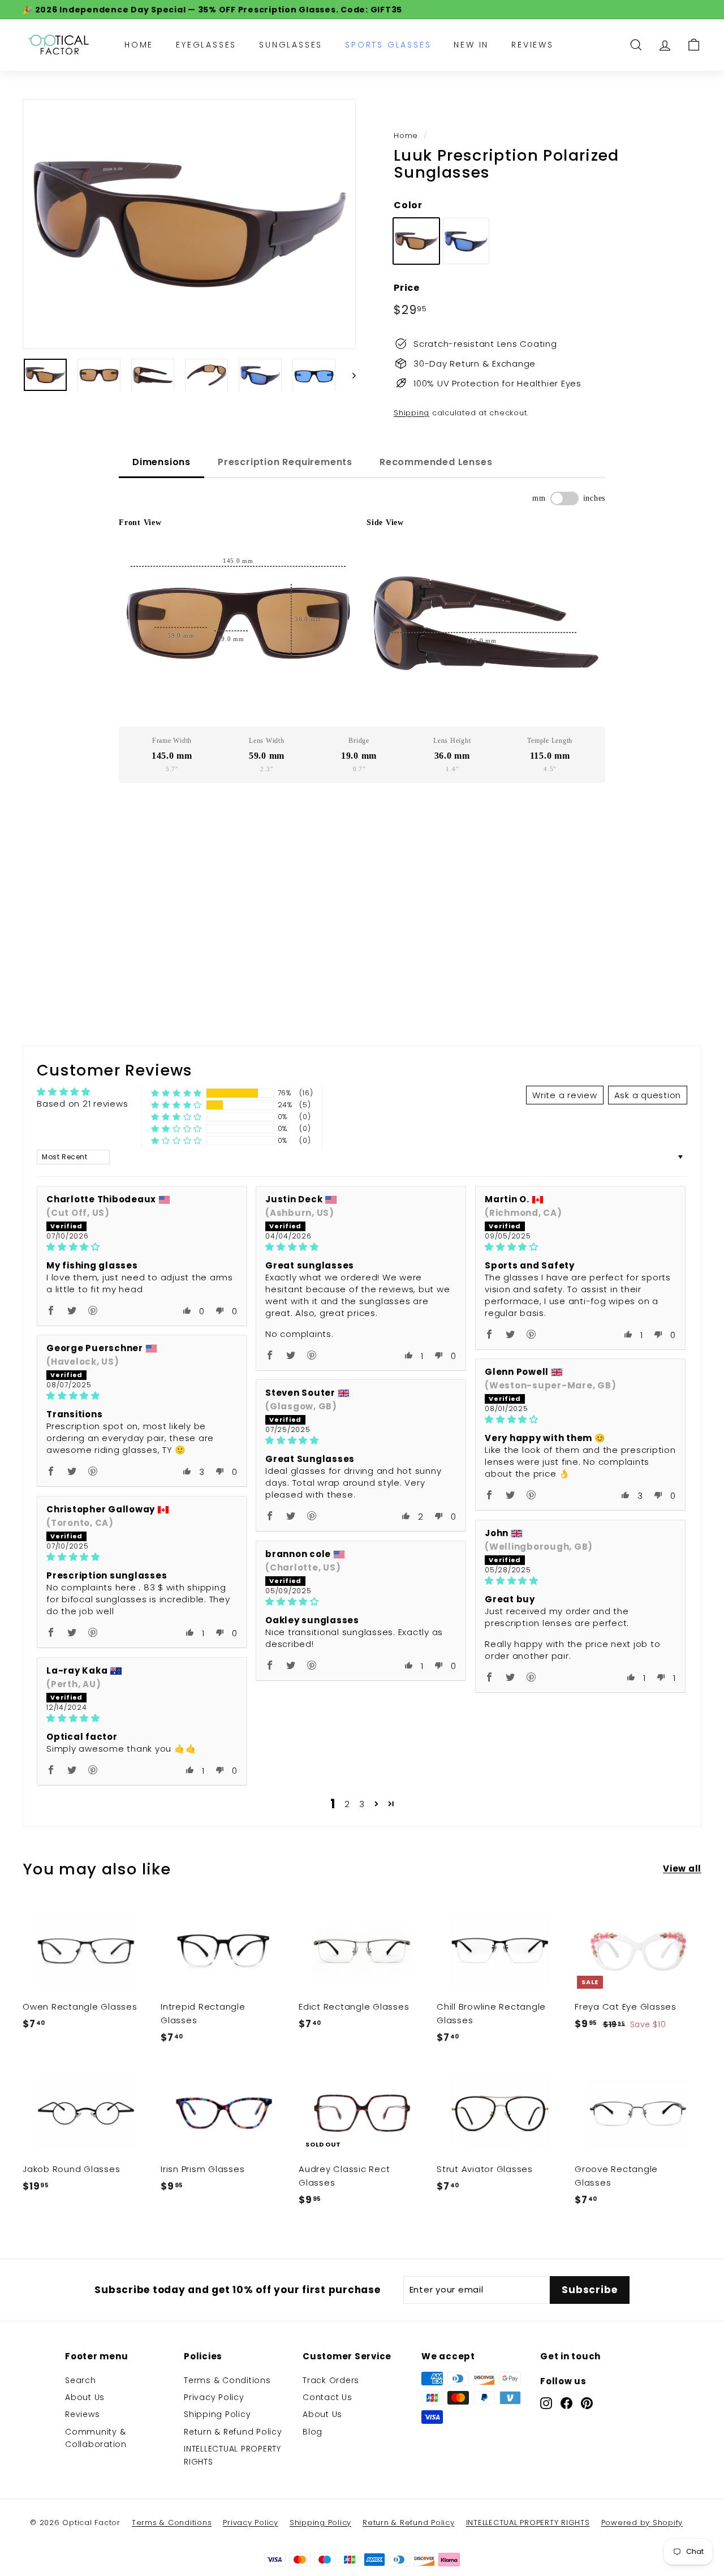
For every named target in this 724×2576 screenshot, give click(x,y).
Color (408, 205)
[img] (142, 1247)
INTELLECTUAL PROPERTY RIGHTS (232, 2455)
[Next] (349, 375)
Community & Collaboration (96, 2438)
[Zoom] (189, 224)
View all (682, 1868)
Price (407, 288)
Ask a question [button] (648, 1095)
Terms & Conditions (227, 2380)
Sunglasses (291, 45)
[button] (176, 1093)
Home (139, 45)
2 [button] (347, 1804)
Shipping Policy (217, 2414)
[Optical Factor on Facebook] (566, 2403)
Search (81, 2380)
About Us (85, 2397)
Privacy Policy (214, 2397)
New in (471, 45)
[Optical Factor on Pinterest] (587, 2403)
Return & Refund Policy (233, 2432)
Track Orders (331, 2380)
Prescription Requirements (285, 462)
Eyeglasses (206, 45)
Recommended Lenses (436, 462)
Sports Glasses (388, 45)
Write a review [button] (565, 1095)
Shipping (411, 413)
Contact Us (327, 2397)
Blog (313, 2432)
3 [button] (362, 1804)
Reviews (533, 45)
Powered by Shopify (642, 2523)
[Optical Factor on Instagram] (546, 2403)
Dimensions (161, 462)
